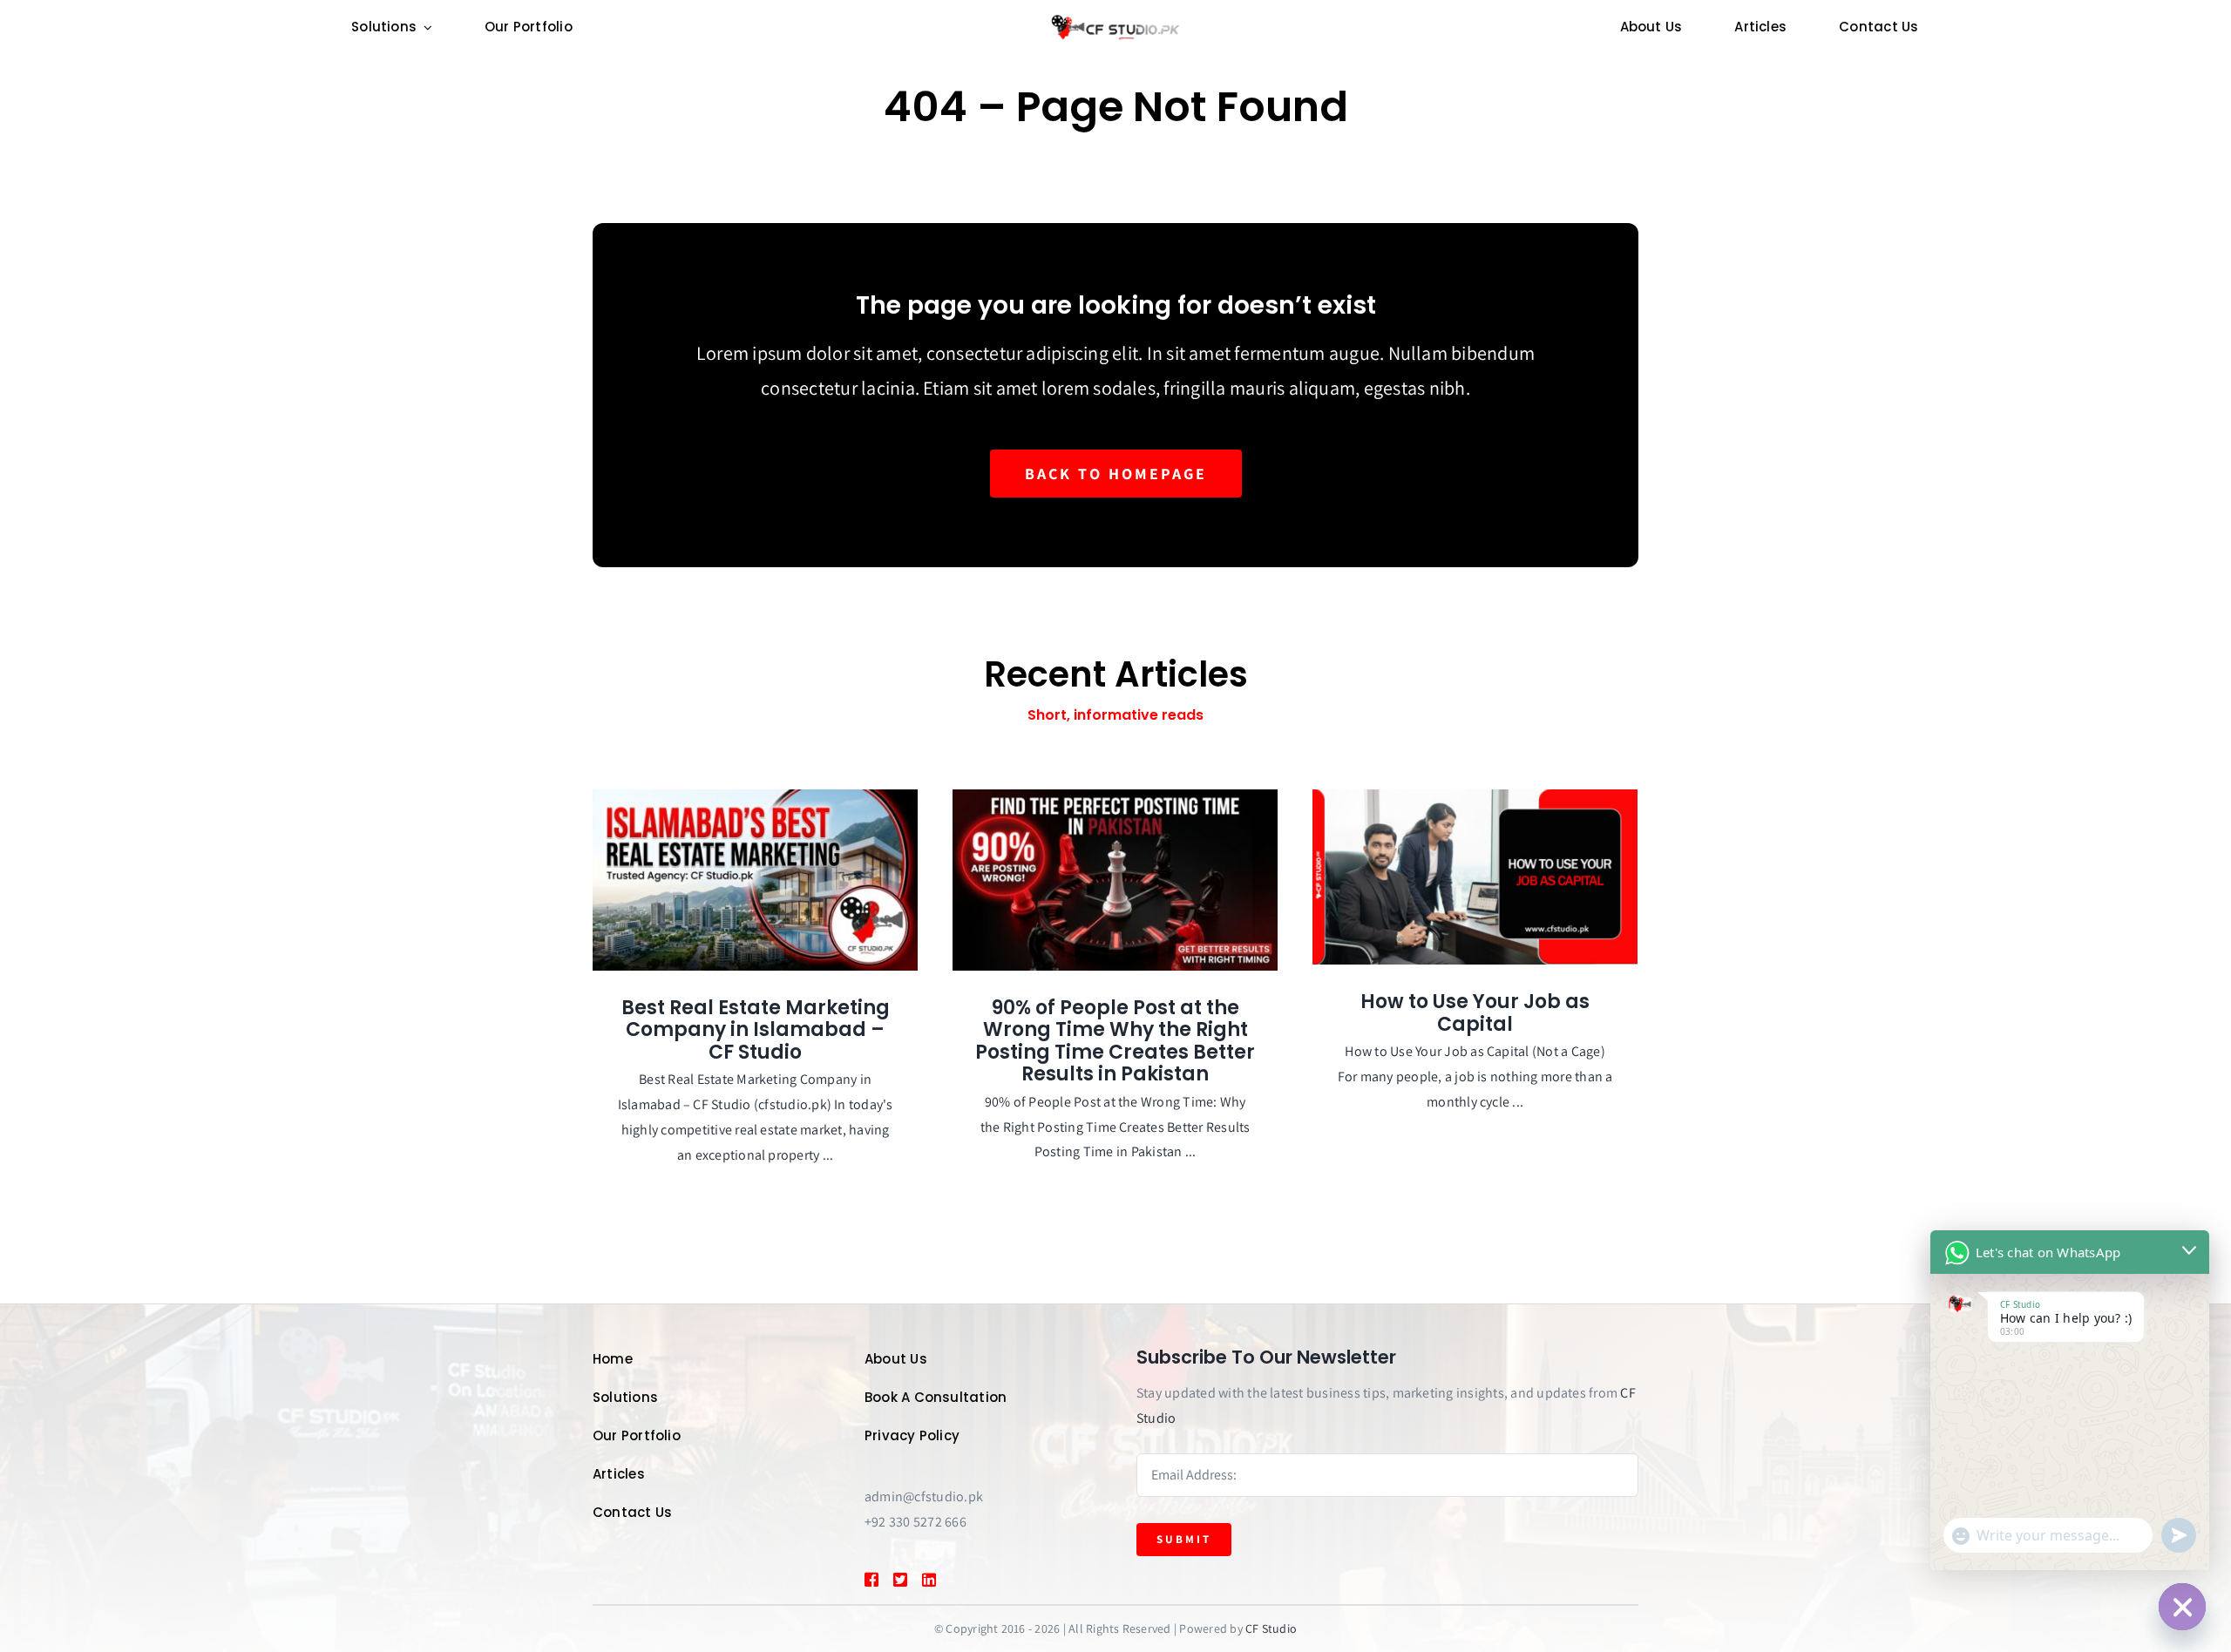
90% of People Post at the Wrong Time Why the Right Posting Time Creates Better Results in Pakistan (1115, 1041)
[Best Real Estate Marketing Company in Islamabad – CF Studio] (755, 880)
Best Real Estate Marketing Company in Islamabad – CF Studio (756, 1030)
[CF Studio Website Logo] (1115, 20)
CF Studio (1271, 1628)
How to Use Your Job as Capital (1475, 1013)
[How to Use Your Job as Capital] (1475, 877)
